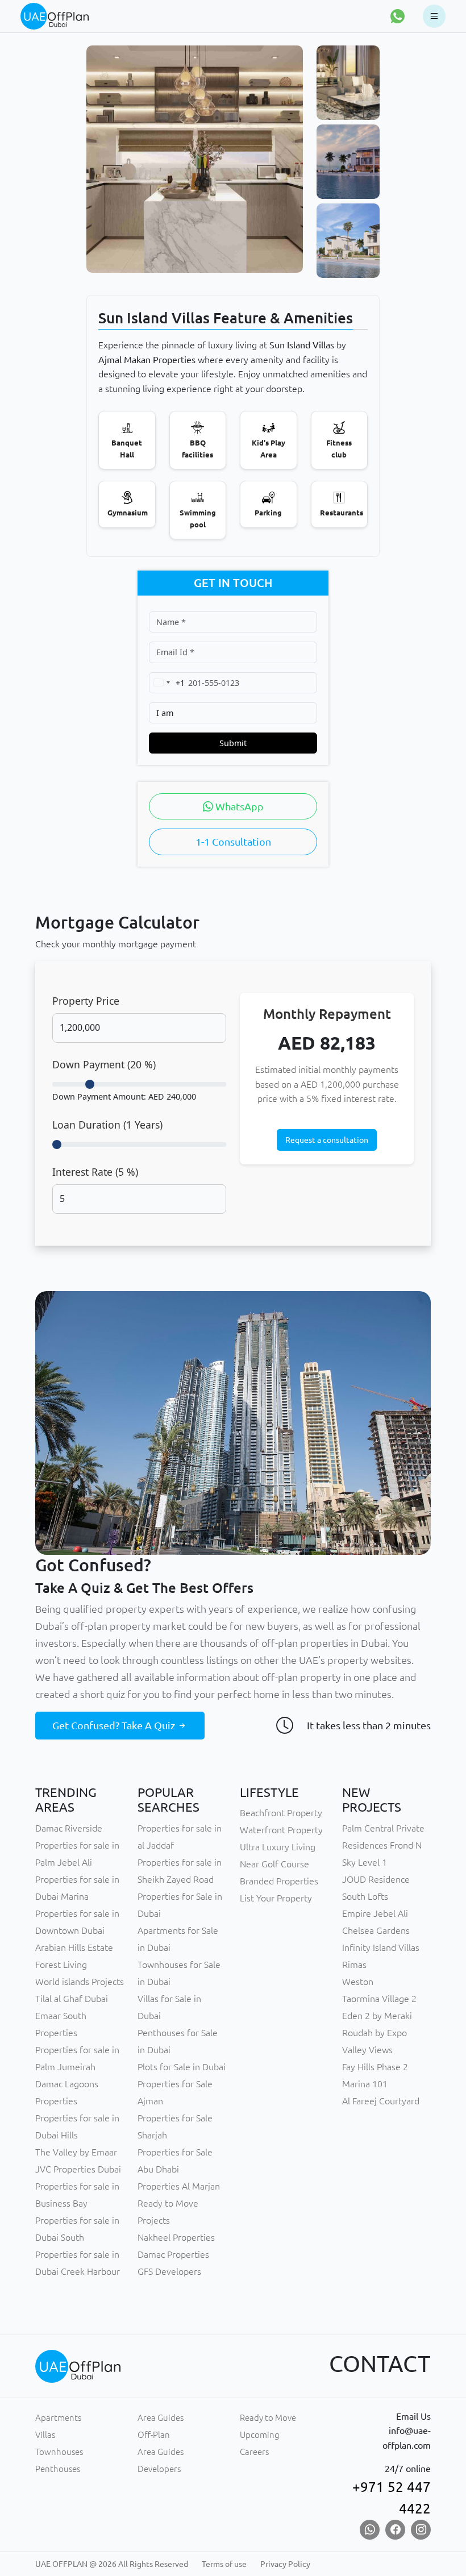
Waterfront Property (281, 1830)
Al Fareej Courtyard (381, 2101)
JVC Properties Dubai (78, 2169)
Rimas (354, 1965)
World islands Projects (80, 1982)
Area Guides (161, 2418)
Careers (254, 2452)
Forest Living (61, 1965)
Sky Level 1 (365, 1862)
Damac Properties (173, 2254)
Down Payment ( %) (104, 1064)
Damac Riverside (69, 1828)
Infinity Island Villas (381, 1947)
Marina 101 (365, 2084)
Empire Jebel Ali (375, 1913)
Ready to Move (268, 2418)
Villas (45, 2435)
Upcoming (260, 2435)
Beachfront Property (281, 1813)
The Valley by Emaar (76, 2152)
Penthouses (58, 2469)
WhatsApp (238, 806)
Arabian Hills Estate (74, 1947)
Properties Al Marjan (179, 2186)
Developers (159, 2469)
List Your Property (276, 1898)
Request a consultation (327, 1140)
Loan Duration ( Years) (107, 1125)
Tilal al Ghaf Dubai (72, 1999)
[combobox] (167, 683)
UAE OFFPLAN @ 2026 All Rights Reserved (112, 2564)
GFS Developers (169, 2271)
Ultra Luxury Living (278, 1847)
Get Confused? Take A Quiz (115, 1725)
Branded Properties (279, 1881)
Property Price (86, 1001)
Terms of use (224, 2564)
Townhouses (59, 2452)
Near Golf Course (274, 1864)
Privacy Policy (285, 2564)
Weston (358, 1982)
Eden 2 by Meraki (377, 2016)
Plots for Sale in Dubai (182, 2067)
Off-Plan (154, 2435)
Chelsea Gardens (376, 1930)
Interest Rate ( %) (95, 1172)
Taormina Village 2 (379, 1999)
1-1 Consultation (233, 842)
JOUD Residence (376, 1879)
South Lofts (365, 1896)
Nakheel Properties (176, 2237)
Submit (233, 743)
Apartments (58, 2418)
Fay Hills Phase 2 (375, 2067)
